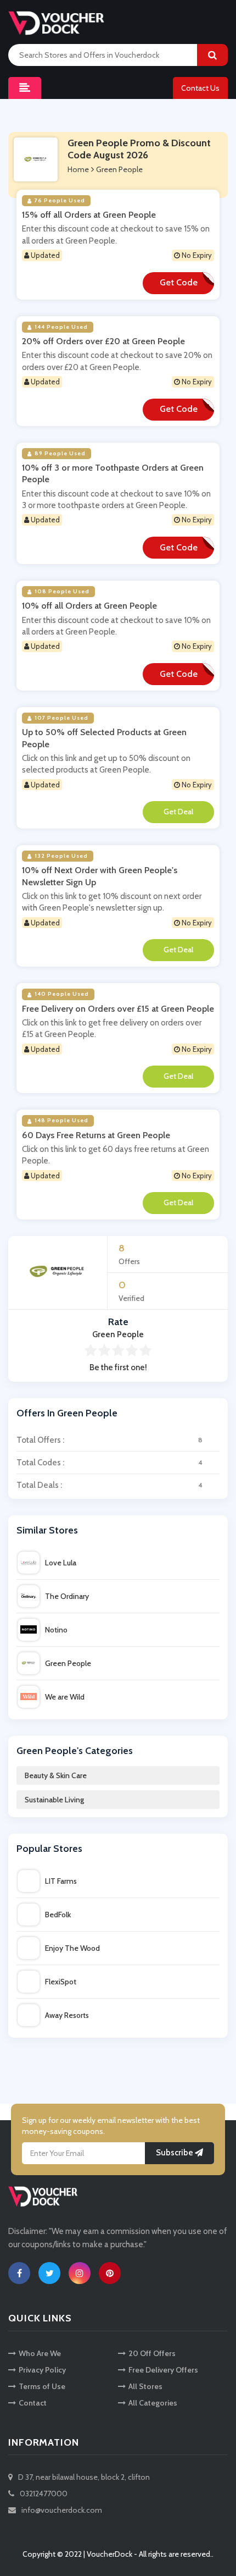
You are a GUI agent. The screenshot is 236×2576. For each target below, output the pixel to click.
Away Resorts (67, 2015)
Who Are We (40, 2353)
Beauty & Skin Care (56, 1775)
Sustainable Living (54, 1800)
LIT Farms (61, 1881)
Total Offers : (109, 1440)
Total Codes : (109, 1463)
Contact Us (200, 88)
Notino (56, 1630)
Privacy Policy (42, 2370)
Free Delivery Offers (163, 2370)
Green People (68, 1663)
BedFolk (58, 1915)
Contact (33, 2403)
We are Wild (65, 1697)
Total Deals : (109, 1485)
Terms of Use (42, 2386)
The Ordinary (67, 1596)
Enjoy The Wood (72, 1948)
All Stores (145, 2386)
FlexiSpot (61, 1982)
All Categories (153, 2403)
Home (78, 169)
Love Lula (61, 1563)
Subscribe (175, 2153)
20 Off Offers (152, 2353)
